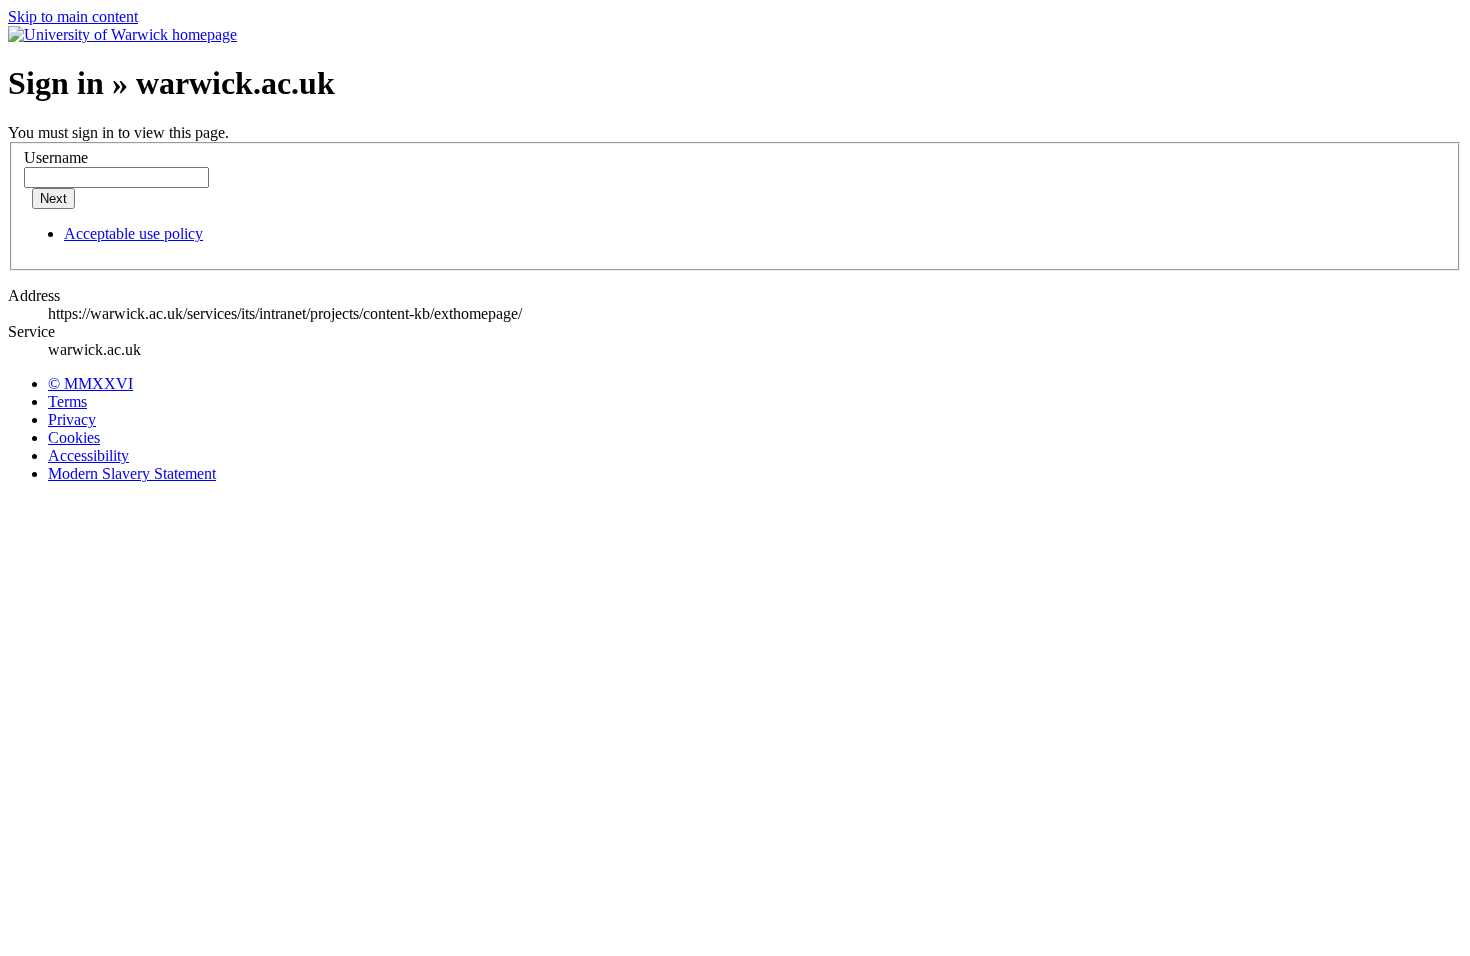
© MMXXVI (90, 383)
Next (53, 198)
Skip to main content (73, 16)
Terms (67, 401)
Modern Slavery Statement (132, 473)
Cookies (74, 437)
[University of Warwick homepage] (122, 34)
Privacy (72, 419)
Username (56, 157)
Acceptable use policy (133, 233)
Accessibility (88, 455)
